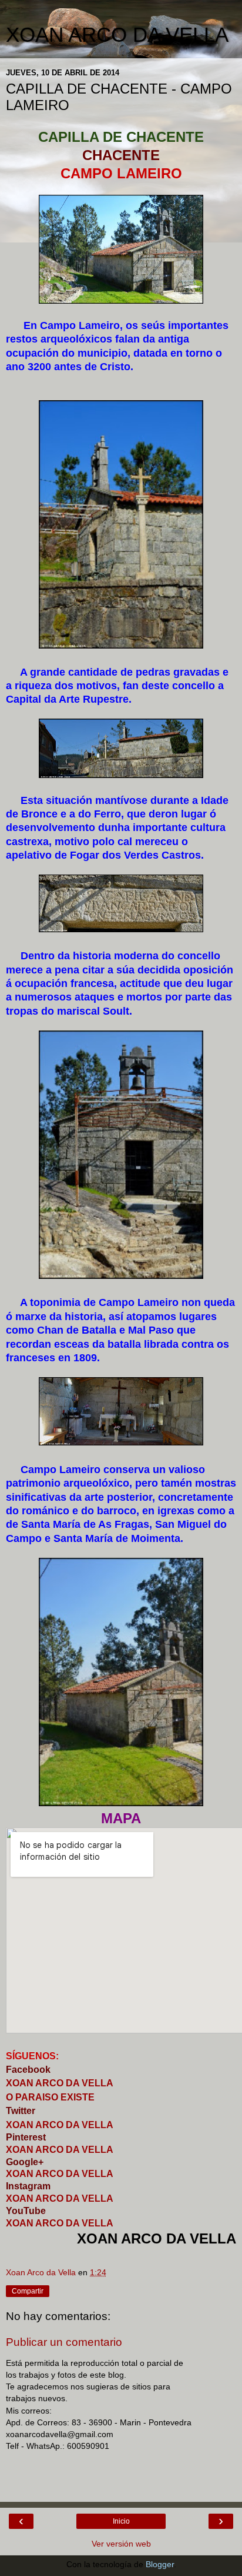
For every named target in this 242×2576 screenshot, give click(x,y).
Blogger (160, 2564)
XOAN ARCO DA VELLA (117, 35)
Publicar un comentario (64, 2342)
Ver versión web (121, 2544)
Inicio (121, 2521)
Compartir (28, 2291)
